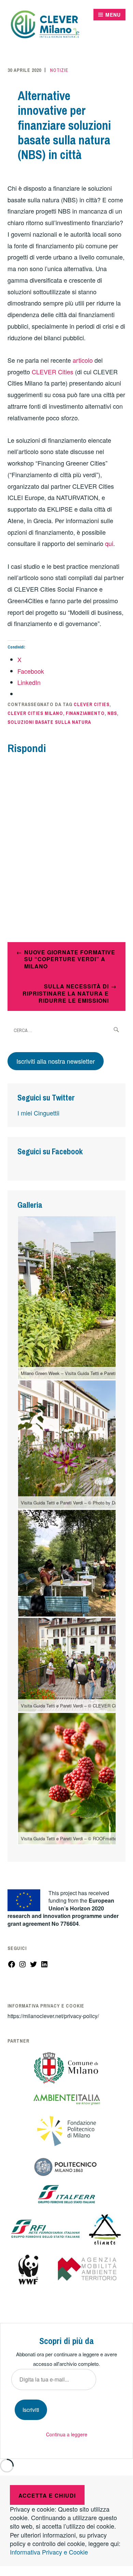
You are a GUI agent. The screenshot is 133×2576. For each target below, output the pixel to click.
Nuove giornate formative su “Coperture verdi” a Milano (70, 959)
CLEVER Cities (52, 372)
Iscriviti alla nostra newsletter (56, 1061)
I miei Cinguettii (38, 1113)
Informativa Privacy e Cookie (49, 2552)
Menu (113, 15)
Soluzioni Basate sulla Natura (49, 722)
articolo (83, 360)
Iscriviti (31, 2410)
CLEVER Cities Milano (35, 713)
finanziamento (85, 713)
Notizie (59, 70)
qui (109, 543)
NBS (112, 713)
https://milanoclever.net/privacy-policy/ (53, 2016)
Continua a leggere (67, 2434)
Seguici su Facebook (50, 1151)
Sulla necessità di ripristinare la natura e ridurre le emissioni (66, 993)
